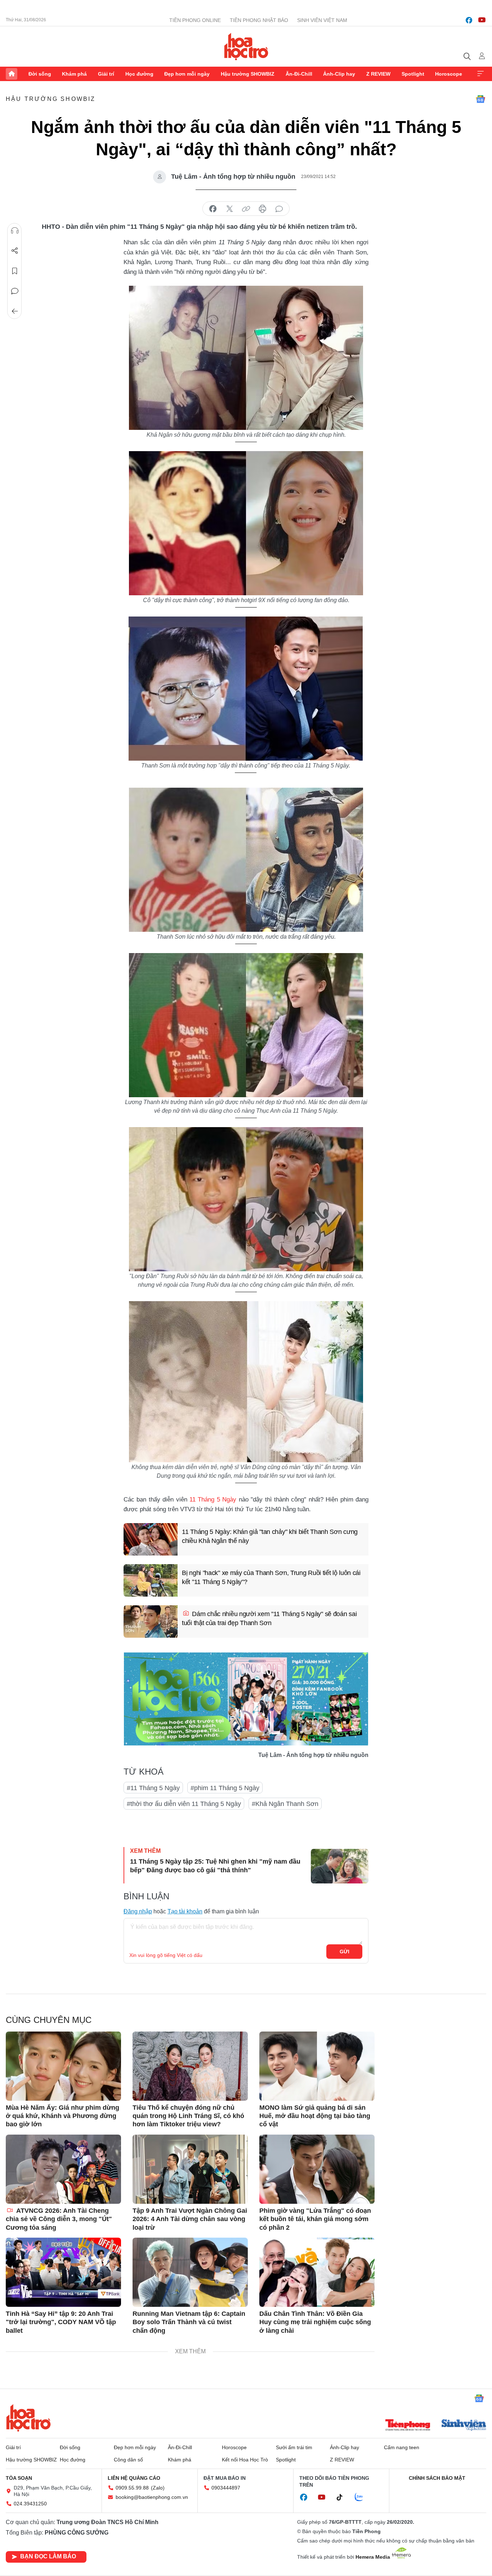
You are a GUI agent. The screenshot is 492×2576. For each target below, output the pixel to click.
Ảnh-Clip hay (339, 74)
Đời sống (40, 74)
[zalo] (363, 2497)
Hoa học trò (28, 2418)
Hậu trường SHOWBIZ (248, 74)
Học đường (139, 74)
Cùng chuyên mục (49, 2020)
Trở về (15, 311)
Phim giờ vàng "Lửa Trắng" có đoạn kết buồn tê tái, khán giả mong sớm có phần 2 (315, 2219)
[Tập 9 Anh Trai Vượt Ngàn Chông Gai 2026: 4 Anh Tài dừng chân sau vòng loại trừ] (190, 2169)
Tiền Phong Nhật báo (259, 20)
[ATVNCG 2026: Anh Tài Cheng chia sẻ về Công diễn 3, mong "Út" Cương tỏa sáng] (63, 2169)
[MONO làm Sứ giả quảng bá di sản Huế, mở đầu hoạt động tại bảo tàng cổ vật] (317, 2066)
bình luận (279, 209)
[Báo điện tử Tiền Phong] (408, 2426)
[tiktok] (343, 2497)
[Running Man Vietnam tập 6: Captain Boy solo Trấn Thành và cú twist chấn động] (190, 2272)
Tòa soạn (19, 2478)
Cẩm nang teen (402, 2447)
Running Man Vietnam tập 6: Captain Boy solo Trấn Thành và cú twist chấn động (189, 2322)
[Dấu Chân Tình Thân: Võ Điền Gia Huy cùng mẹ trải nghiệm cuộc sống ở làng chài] (317, 2272)
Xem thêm (480, 74)
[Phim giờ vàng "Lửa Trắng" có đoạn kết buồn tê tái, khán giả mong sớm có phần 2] (317, 2169)
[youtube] (482, 20)
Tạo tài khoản (185, 1911)
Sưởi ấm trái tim (294, 2447)
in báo (263, 209)
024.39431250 (30, 2504)
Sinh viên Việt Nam (322, 20)
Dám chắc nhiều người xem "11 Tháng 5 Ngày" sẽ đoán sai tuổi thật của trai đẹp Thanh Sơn (269, 1618)
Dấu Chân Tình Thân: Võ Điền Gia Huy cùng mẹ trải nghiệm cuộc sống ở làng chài (315, 2322)
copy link (246, 209)
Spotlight (413, 74)
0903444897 (226, 2488)
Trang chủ (12, 74)
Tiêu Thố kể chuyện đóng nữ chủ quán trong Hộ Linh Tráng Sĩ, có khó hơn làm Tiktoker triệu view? (188, 2116)
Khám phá (74, 74)
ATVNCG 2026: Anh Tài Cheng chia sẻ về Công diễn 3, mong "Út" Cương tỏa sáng (59, 2219)
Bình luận (15, 291)
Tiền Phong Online (195, 20)
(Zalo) (158, 2488)
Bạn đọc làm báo (48, 2556)
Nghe (15, 231)
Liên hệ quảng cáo (134, 2478)
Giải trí (106, 74)
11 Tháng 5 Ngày (213, 1500)
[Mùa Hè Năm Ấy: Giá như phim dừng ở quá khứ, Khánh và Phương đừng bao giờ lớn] (63, 2066)
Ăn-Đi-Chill (299, 74)
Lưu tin (15, 271)
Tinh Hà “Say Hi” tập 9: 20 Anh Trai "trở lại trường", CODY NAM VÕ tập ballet (61, 2322)
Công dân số (128, 2460)
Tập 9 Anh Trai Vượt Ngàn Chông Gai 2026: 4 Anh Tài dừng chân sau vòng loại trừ (190, 2219)
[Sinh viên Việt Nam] (464, 2426)
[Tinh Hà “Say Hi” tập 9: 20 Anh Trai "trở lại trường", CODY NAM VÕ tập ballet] (63, 2272)
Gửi (345, 1952)
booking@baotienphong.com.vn (152, 2497)
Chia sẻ (15, 251)
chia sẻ (213, 209)
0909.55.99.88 (132, 2488)
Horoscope (449, 74)
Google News (480, 99)
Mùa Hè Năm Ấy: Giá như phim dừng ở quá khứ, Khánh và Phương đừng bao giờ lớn (62, 2116)
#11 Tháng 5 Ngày (153, 1788)
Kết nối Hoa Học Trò (245, 2460)
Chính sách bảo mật (437, 2478)
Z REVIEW (378, 74)
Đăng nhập (138, 1911)
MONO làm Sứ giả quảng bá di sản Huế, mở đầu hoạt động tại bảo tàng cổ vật (315, 2116)
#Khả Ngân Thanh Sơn (285, 1804)
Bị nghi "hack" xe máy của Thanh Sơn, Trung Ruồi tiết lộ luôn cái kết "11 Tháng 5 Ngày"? (271, 1577)
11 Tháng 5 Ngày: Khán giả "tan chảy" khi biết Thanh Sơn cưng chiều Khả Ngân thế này (270, 1536)
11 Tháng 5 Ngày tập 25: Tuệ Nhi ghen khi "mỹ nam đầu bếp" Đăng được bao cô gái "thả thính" (215, 1866)
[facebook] (469, 20)
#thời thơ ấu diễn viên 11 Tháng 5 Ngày (184, 1804)
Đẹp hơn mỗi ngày (187, 74)
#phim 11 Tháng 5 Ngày (225, 1788)
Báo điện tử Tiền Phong (246, 46)
